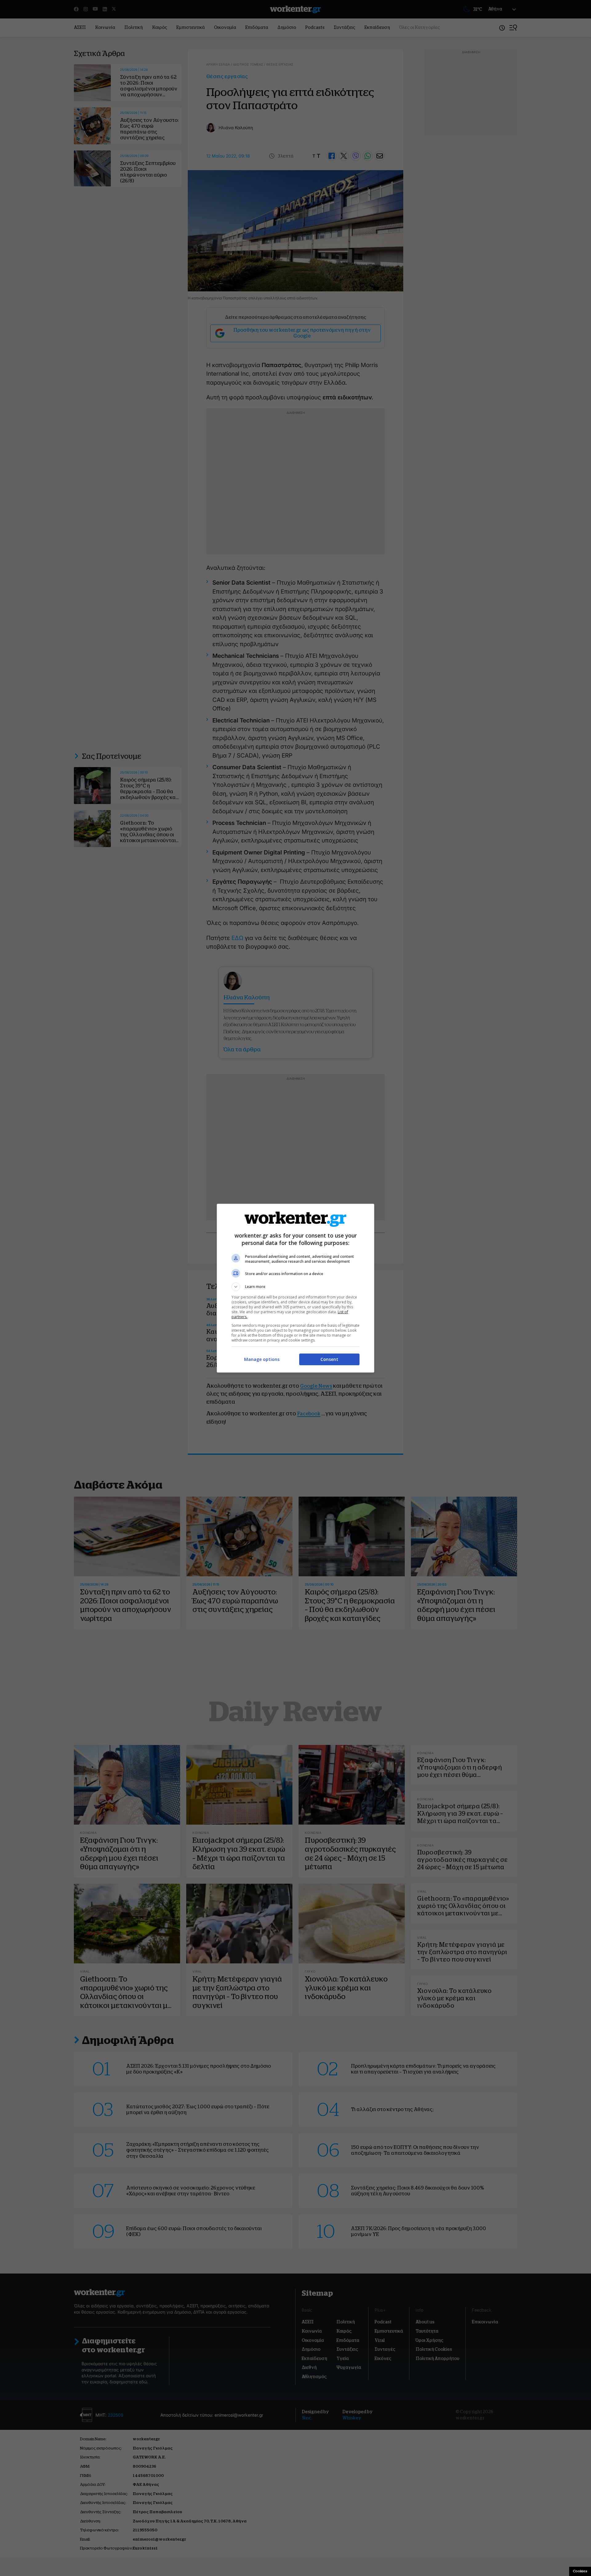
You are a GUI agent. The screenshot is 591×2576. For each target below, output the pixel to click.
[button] (295, 1287)
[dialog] (295, 1288)
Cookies (580, 2571)
